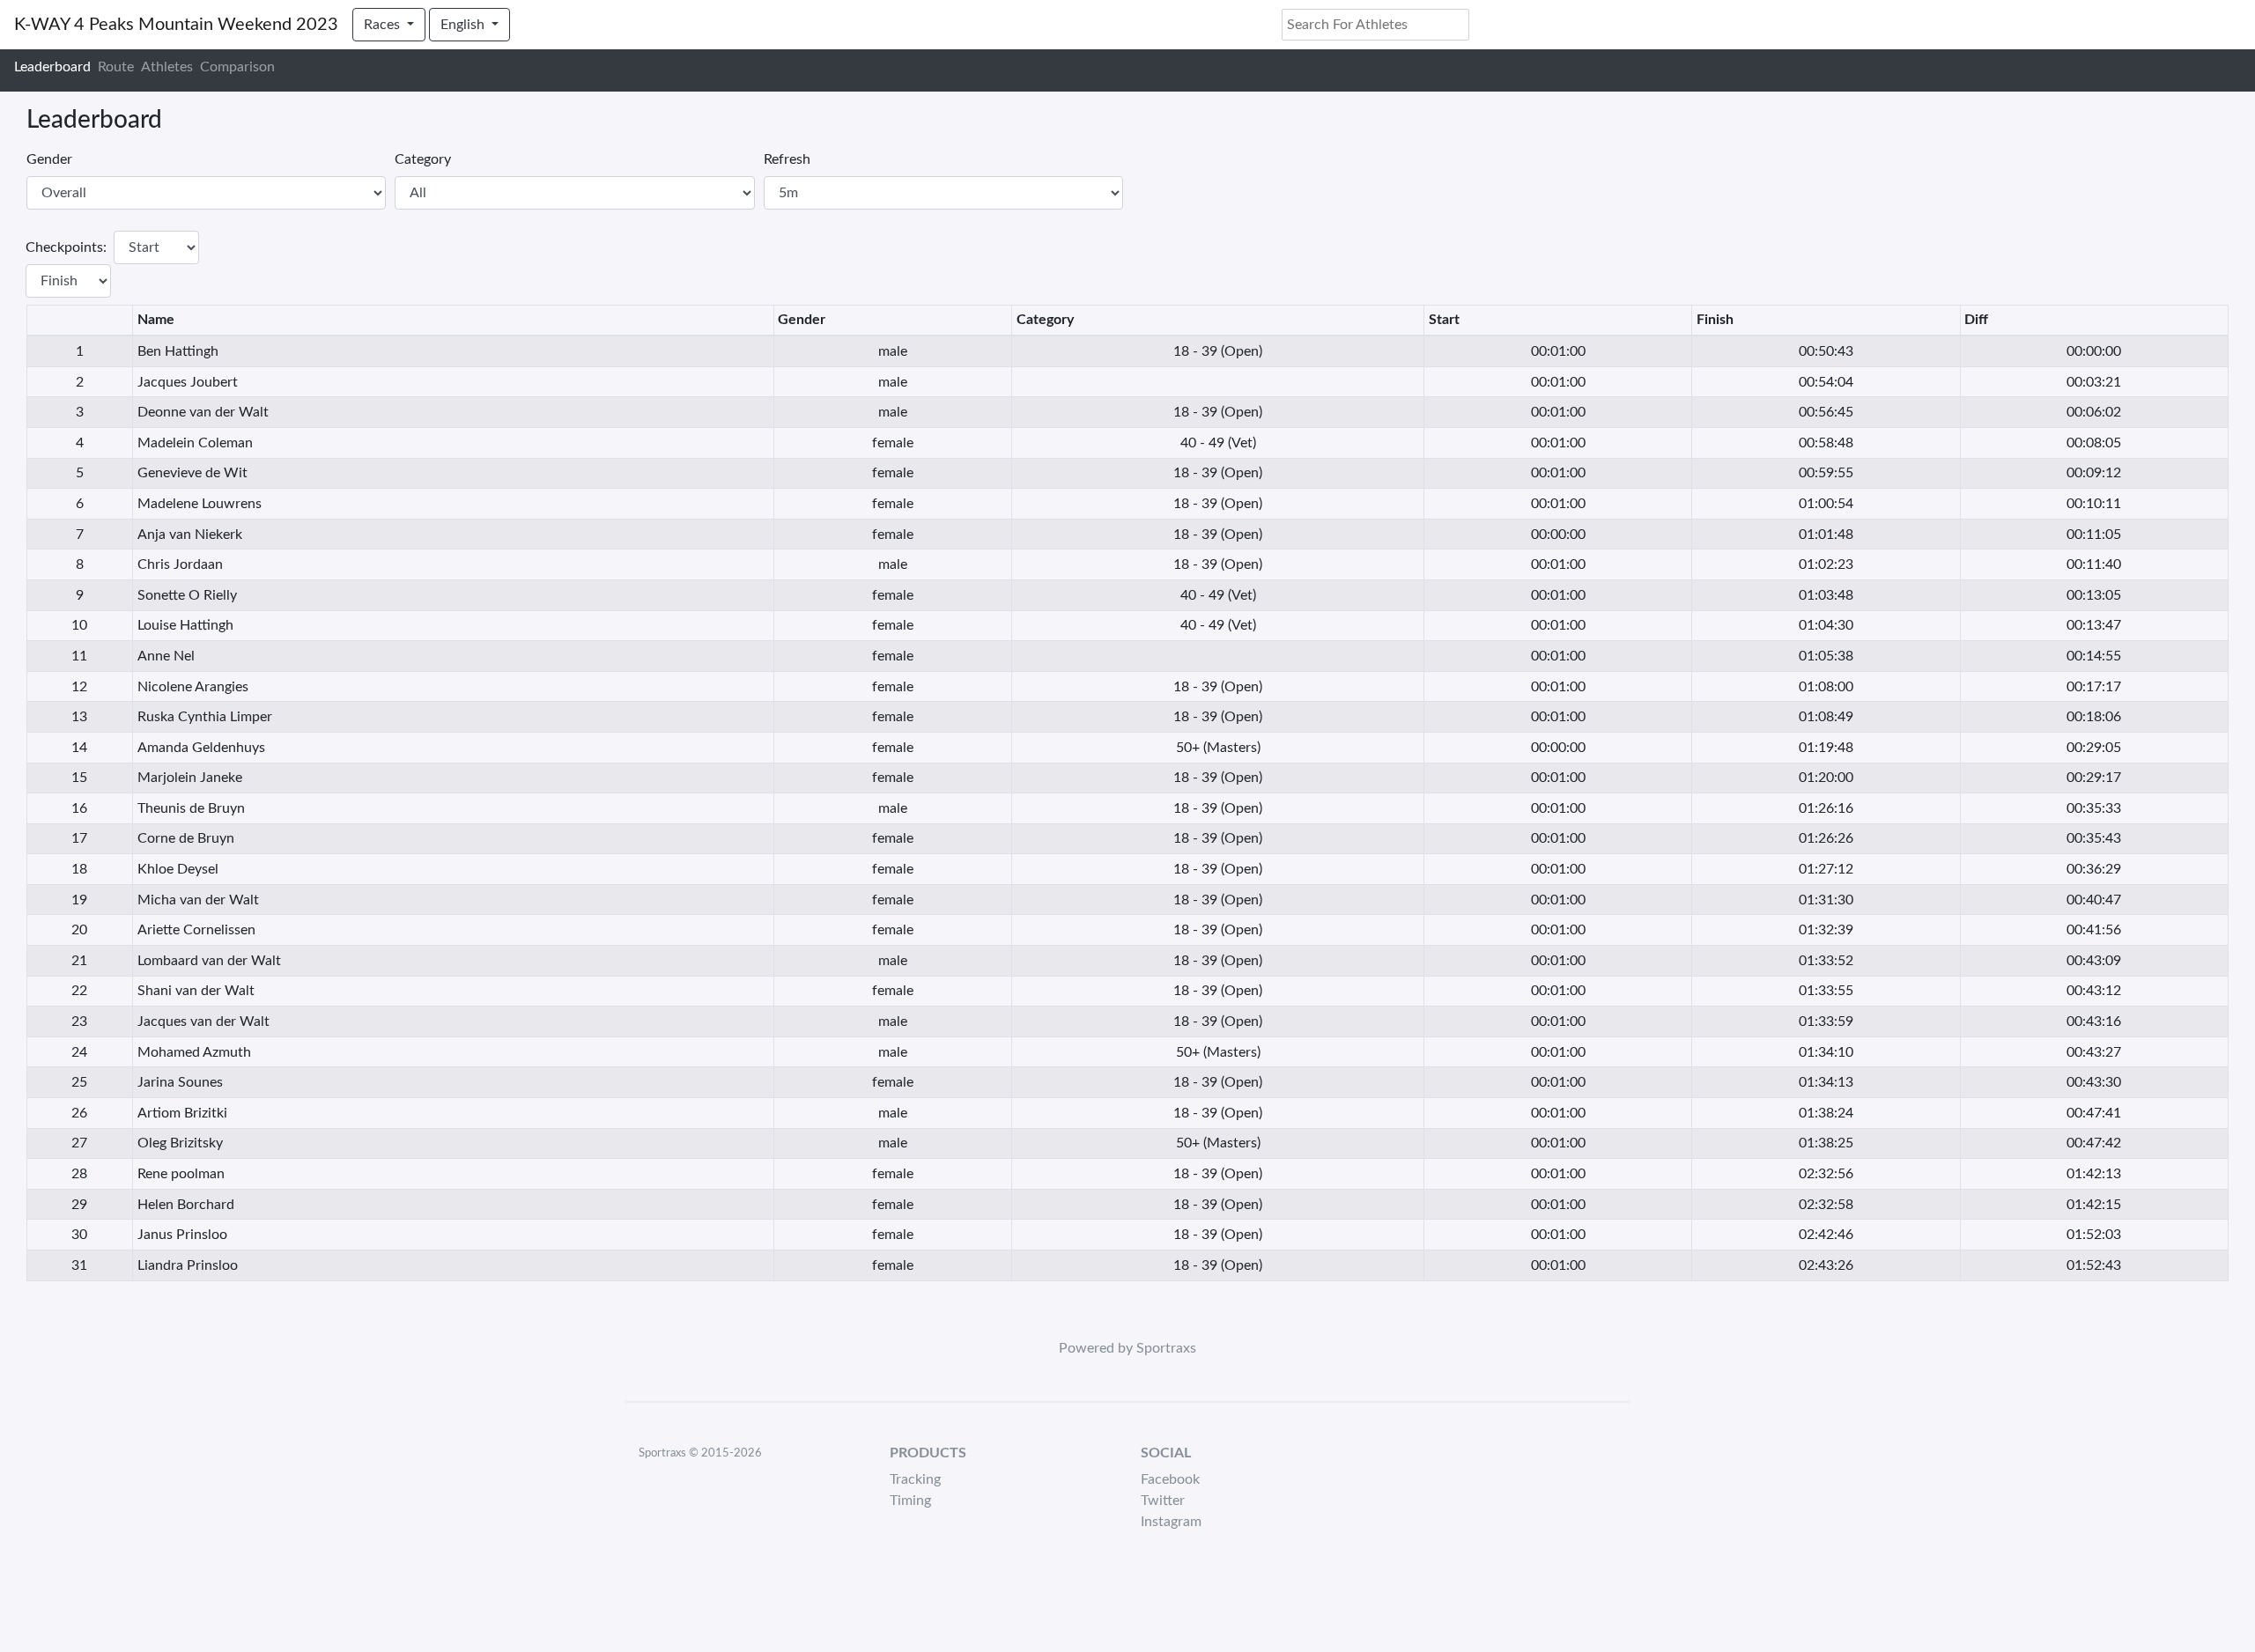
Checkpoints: (66, 247)
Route (116, 67)
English (464, 25)
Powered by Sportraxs (1127, 1348)
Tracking (915, 1479)
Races (384, 25)
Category (423, 159)
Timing (910, 1501)
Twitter (1163, 1501)
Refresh (787, 159)
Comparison (237, 67)
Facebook (1170, 1479)
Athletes (167, 67)
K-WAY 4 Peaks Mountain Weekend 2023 (176, 25)
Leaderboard (52, 67)
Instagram (1171, 1522)
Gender (49, 159)
